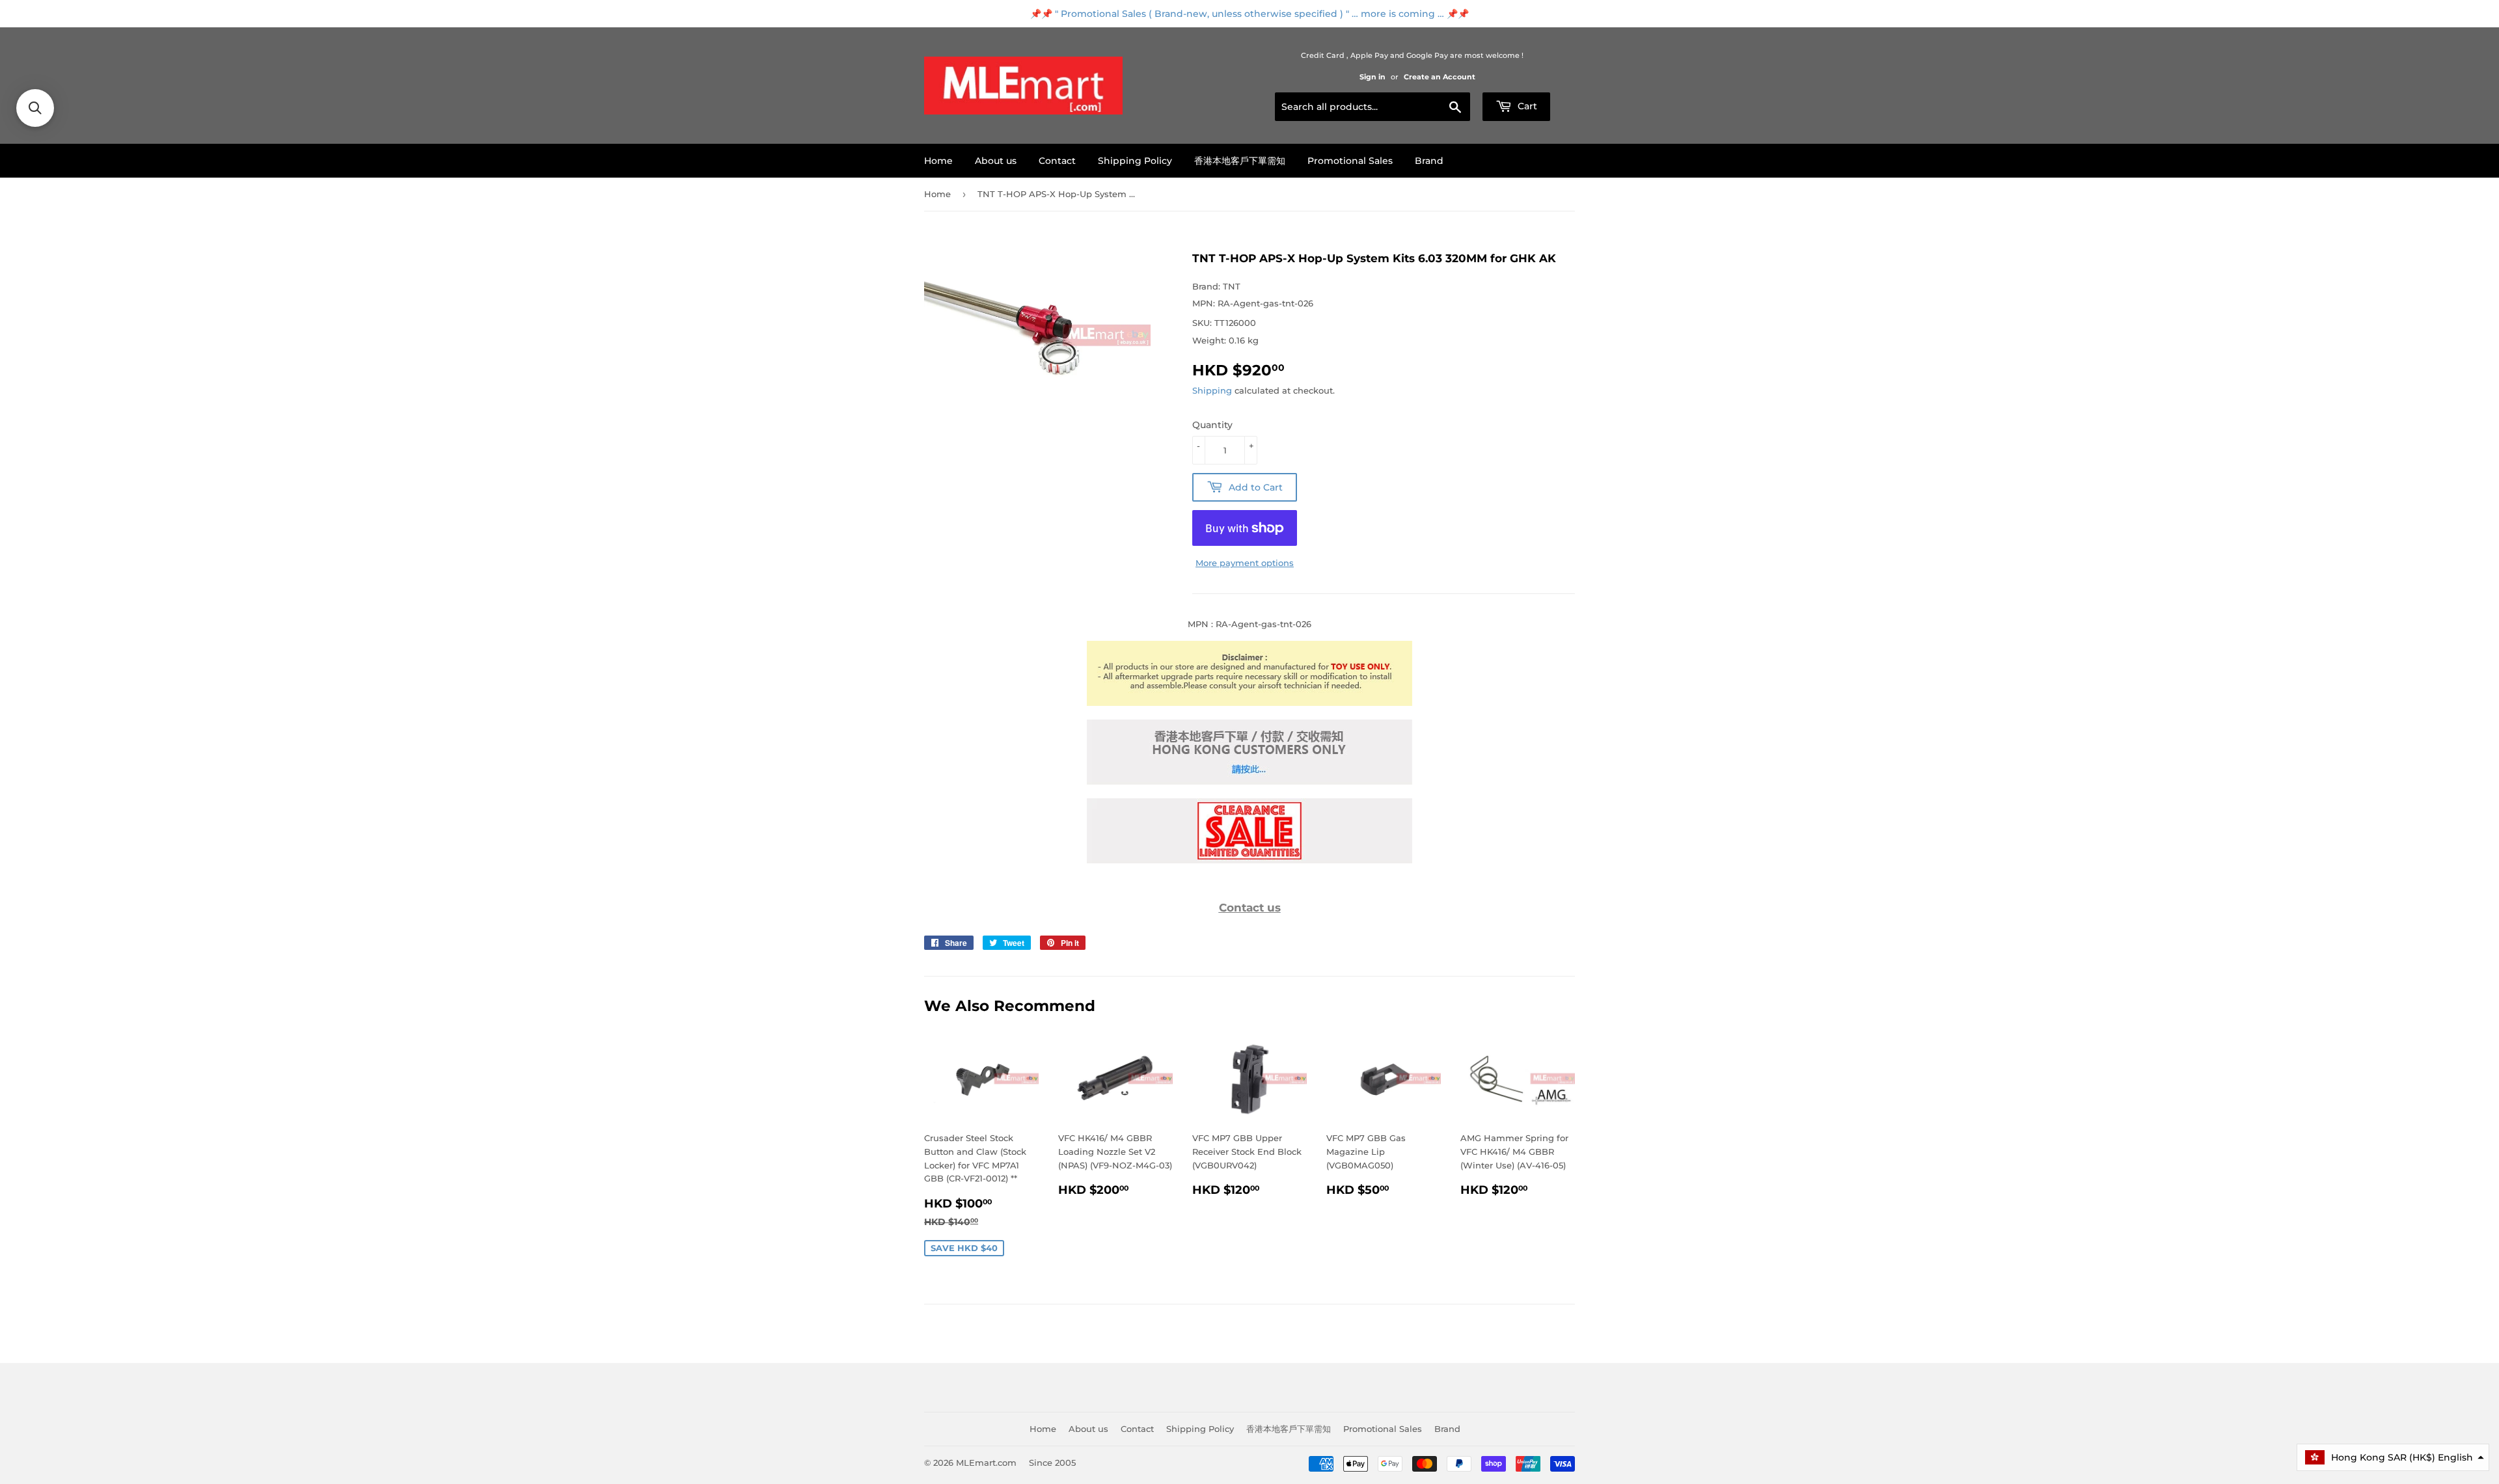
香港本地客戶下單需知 (1240, 161)
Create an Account (1440, 77)
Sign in (1372, 77)
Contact (1057, 161)
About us (996, 161)
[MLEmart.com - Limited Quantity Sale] (1249, 860)
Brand (1429, 161)
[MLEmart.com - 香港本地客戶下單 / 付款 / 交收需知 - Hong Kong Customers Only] (1249, 781)
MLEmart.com (986, 1463)
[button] (2393, 1457)
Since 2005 (1052, 1463)
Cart (1526, 106)
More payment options (1245, 563)
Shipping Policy (1135, 161)
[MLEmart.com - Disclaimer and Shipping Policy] (1249, 703)
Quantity (1212, 425)
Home (938, 161)
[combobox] (1372, 107)
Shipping (1212, 390)
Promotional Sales (1350, 161)
